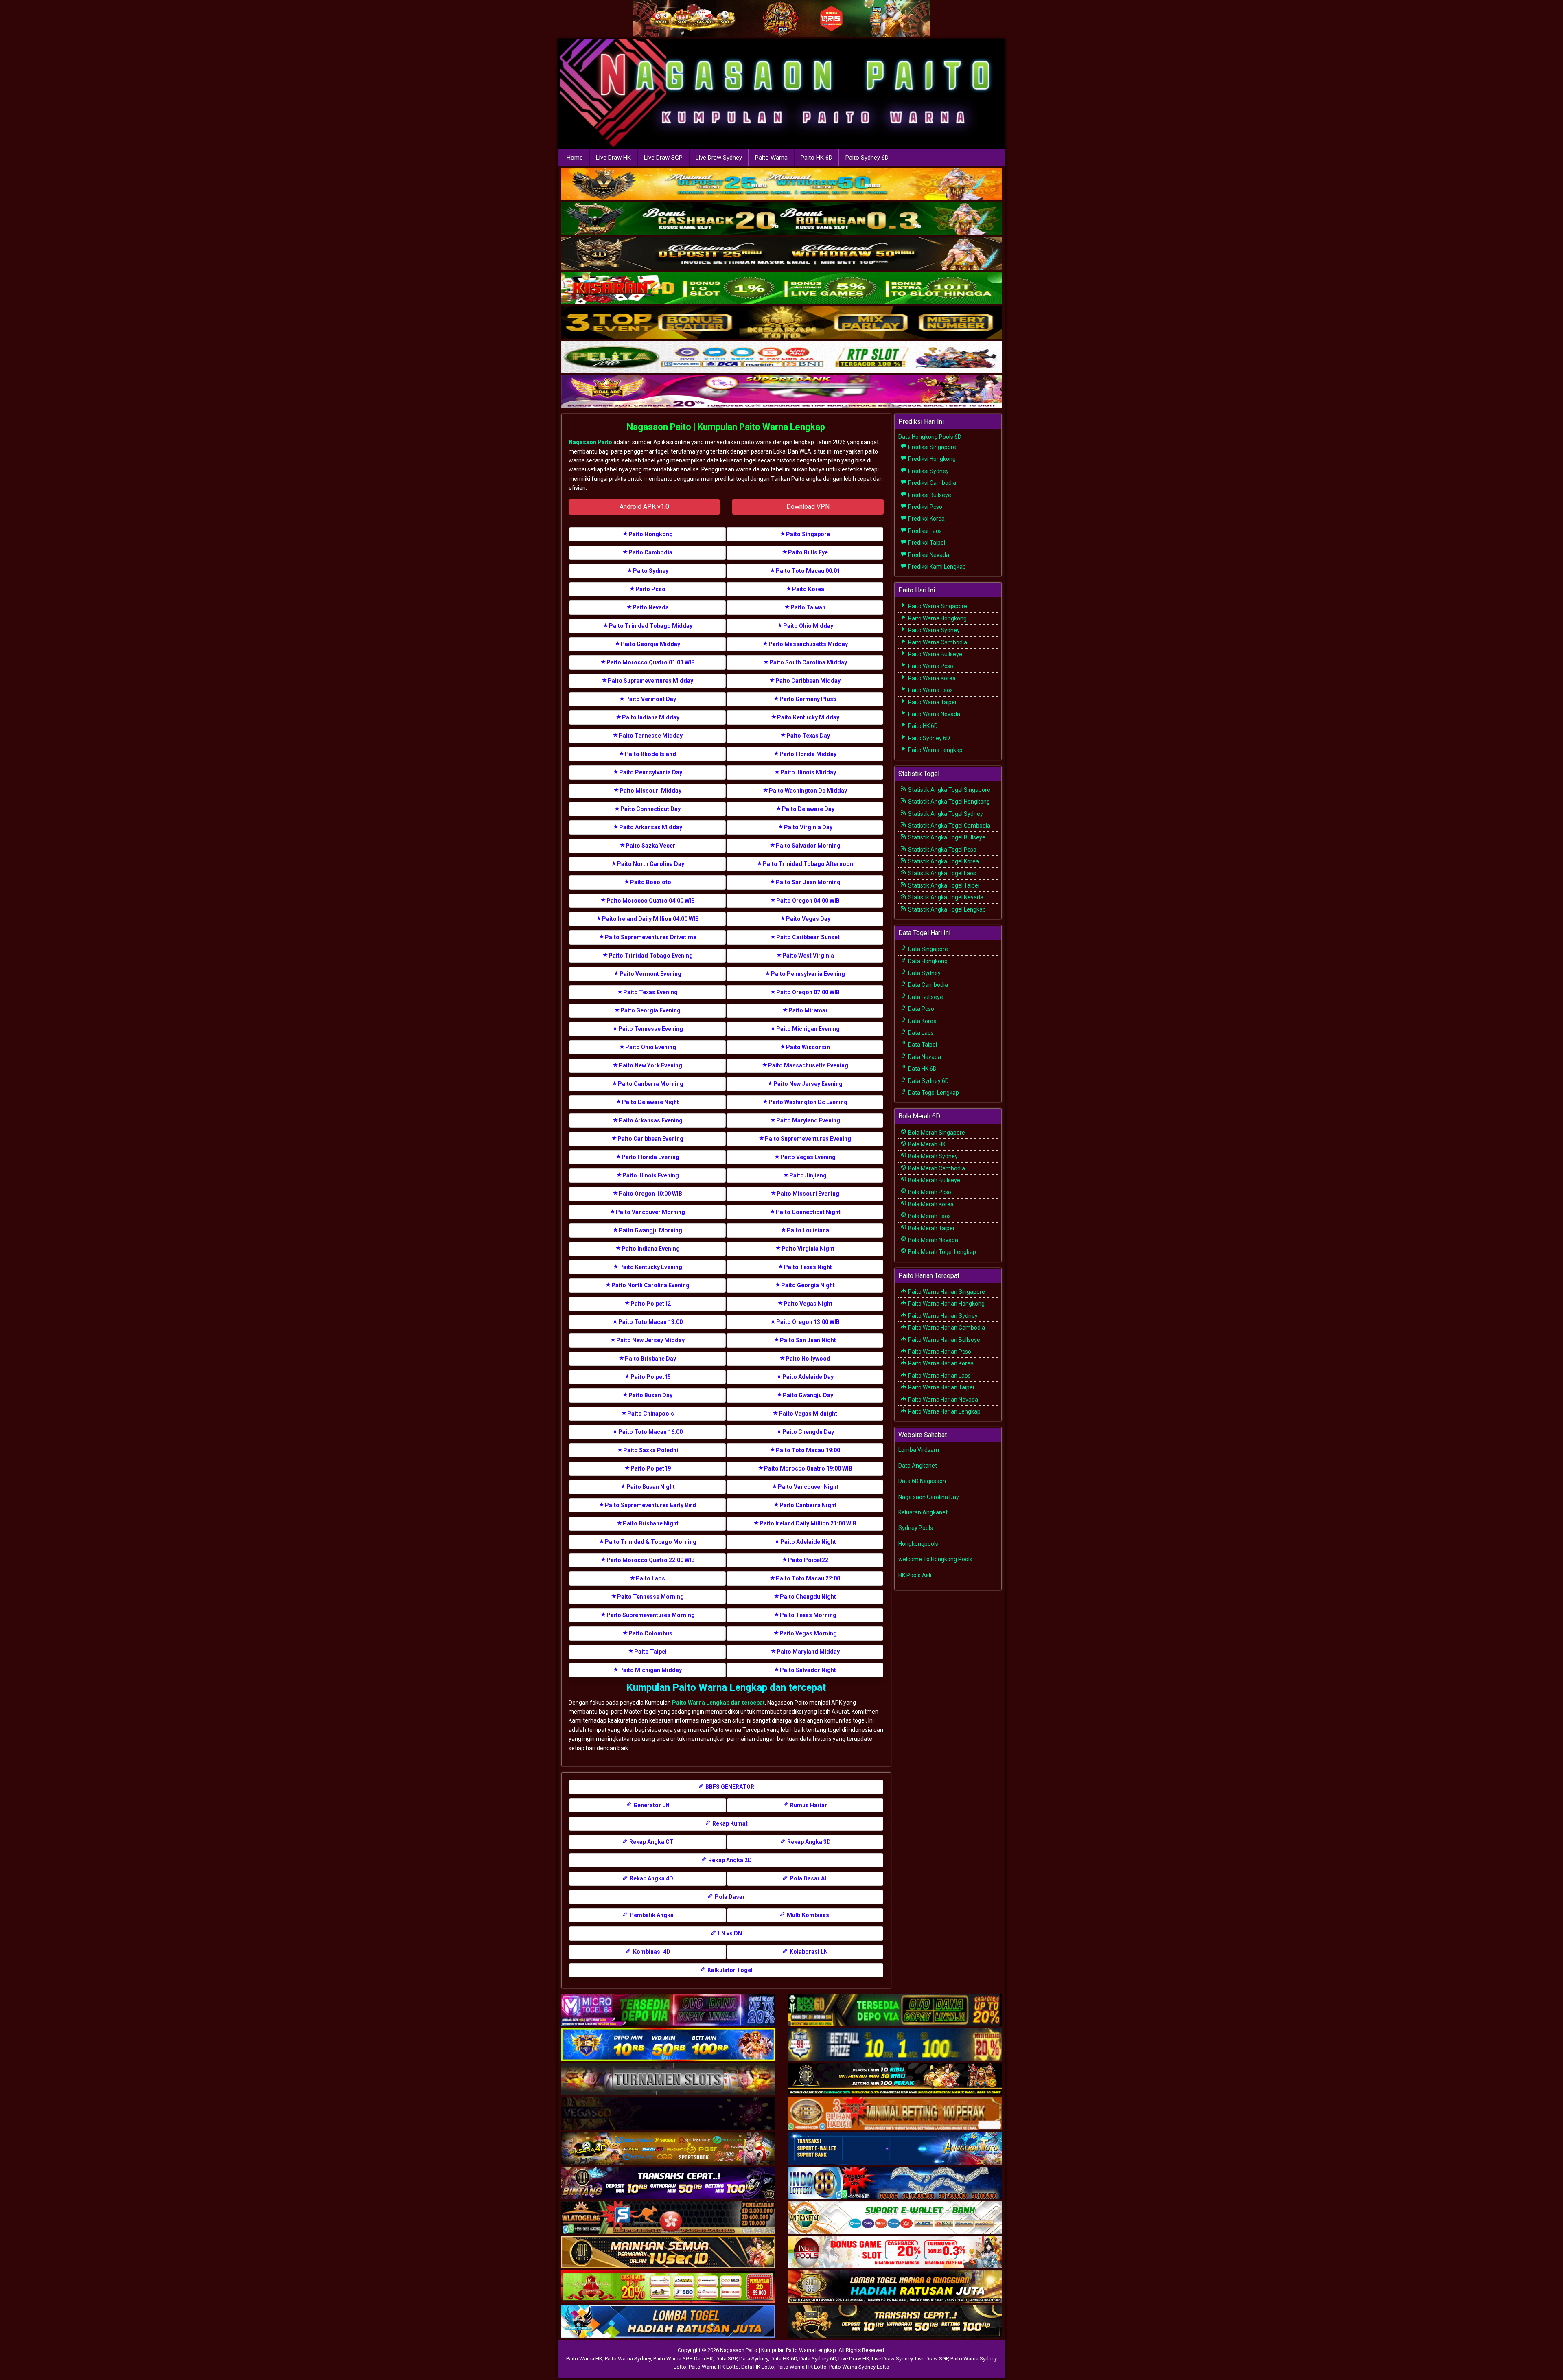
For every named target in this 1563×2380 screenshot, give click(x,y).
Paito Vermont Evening (650, 974)
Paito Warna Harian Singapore (946, 1292)
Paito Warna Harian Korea (940, 1363)
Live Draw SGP (663, 158)
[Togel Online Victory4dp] (668, 2045)
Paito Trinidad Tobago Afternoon (808, 864)
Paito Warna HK (584, 2359)
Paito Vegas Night (808, 1304)
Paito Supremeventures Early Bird (650, 1505)
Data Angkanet (918, 1466)
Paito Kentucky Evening (651, 1267)
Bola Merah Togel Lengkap (941, 1252)
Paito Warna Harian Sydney (942, 1316)
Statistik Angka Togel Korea (943, 861)
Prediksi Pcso (925, 507)
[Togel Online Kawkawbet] (668, 2080)
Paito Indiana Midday (651, 717)
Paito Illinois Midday (808, 772)
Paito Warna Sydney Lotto (859, 2367)
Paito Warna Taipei (931, 702)
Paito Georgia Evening (650, 1010)
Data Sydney (924, 973)
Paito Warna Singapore (937, 606)
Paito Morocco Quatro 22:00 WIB (651, 1560)
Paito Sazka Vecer (650, 846)
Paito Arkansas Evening (651, 1120)
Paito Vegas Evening (808, 1157)
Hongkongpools (918, 1544)
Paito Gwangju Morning (650, 1230)
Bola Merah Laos (929, 1216)
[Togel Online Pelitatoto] (781, 358)
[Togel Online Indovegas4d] (895, 2322)
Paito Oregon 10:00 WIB (650, 1194)
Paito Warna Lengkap (935, 750)
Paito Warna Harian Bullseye (943, 1340)
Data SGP (726, 2359)
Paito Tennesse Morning (650, 1597)
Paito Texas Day (808, 736)
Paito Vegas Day (808, 919)
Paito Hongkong (651, 534)
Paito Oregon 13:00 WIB (808, 1322)
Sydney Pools (916, 1528)
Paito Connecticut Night (808, 1212)
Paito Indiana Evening (651, 1249)
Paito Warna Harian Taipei (940, 1387)
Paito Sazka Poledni (651, 1450)
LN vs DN (729, 1933)
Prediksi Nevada (928, 555)
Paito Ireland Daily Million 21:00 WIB (808, 1523)
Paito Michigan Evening (808, 1029)
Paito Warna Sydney (933, 630)
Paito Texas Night (808, 1267)
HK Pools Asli (915, 1575)
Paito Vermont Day (651, 699)
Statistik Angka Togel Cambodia (949, 826)
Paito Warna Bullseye (935, 654)
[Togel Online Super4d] (781, 254)
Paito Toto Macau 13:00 (650, 1322)
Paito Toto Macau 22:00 (808, 1578)
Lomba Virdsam (919, 1450)
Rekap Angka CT (651, 1842)
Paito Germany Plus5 (808, 699)
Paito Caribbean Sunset (808, 937)
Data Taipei (922, 1045)
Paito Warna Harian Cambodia (946, 1328)
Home (575, 158)
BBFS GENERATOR (729, 1787)
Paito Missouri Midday (650, 791)
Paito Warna (771, 158)
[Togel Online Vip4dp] (895, 2080)
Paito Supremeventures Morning (651, 1615)
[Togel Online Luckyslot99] (895, 2045)
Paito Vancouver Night (808, 1487)
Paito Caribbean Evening (650, 1139)
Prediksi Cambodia (931, 483)
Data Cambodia (927, 985)
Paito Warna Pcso (930, 666)
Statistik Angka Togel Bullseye (946, 837)
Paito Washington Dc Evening (808, 1102)
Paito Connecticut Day (650, 809)
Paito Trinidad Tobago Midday (651, 626)
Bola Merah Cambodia (936, 1168)
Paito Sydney (651, 571)
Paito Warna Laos (930, 690)
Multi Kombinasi (808, 1915)
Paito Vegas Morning (808, 1633)
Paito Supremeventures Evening (808, 1139)
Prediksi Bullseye (929, 495)
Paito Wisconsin (808, 1047)
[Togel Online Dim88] (781, 219)
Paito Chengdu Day (808, 1432)
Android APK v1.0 (644, 507)
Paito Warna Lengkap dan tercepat (718, 1703)
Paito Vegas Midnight (808, 1414)
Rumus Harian (808, 1805)
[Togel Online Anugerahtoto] (895, 2149)
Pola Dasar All (808, 1878)
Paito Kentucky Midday (808, 717)
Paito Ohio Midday (808, 626)
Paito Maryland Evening (808, 1120)
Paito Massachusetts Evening (808, 1065)
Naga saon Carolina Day (929, 1497)
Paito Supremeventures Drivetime (651, 937)
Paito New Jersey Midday (650, 1340)
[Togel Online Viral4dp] (781, 392)
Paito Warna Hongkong (937, 618)
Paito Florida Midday (808, 754)
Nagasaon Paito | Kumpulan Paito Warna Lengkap (726, 427)
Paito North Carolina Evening (650, 1285)
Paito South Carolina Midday (808, 662)
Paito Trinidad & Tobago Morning (651, 1542)
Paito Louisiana (808, 1230)
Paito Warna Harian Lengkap (944, 1411)
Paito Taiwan (808, 607)
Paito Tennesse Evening (651, 1029)
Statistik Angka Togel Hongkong (948, 802)
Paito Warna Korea (931, 678)
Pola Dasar (729, 1897)
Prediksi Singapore (931, 447)
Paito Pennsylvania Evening (808, 974)
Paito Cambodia (650, 552)
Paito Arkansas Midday (651, 827)
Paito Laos (650, 1578)
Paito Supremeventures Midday (650, 681)
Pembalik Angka (651, 1915)
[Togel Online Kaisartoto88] (668, 2287)
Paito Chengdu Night (808, 1597)
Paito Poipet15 (651, 1377)
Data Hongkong (927, 961)
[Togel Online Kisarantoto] (781, 323)
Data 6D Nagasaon (922, 1481)
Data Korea (922, 1021)
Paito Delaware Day (808, 809)
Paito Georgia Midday (650, 644)
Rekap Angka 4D (651, 1878)
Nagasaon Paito (590, 442)
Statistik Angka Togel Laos (941, 873)
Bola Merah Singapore (936, 1133)
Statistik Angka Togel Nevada (945, 897)
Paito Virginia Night (808, 1249)
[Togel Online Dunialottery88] (895, 2114)
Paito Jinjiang (808, 1175)
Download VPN (808, 507)
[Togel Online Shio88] (895, 2287)
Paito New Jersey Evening (808, 1084)
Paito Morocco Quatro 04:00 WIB (651, 901)
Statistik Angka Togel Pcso (942, 850)
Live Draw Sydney (719, 158)
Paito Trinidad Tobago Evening (651, 956)
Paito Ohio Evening (651, 1047)
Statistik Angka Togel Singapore (949, 790)
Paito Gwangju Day (808, 1395)
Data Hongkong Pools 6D (930, 437)
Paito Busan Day (650, 1395)
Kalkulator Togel (729, 1970)
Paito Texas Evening (650, 992)
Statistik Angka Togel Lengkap (946, 909)
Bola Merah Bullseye (934, 1180)
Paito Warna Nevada (934, 714)
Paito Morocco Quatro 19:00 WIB (808, 1468)
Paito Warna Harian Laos (939, 1376)
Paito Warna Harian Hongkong (946, 1304)
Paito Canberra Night (808, 1505)
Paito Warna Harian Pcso (939, 1352)
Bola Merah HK (926, 1144)
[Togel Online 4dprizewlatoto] (668, 2253)
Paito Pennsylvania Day (651, 772)
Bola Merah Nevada (933, 1240)
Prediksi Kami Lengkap (936, 567)
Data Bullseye (925, 997)
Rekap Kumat (729, 1823)
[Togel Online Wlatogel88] (668, 2218)
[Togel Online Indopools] (895, 2253)
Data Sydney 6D (928, 1081)
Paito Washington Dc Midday (808, 791)
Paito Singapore (808, 534)
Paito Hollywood (808, 1359)
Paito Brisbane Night (651, 1523)
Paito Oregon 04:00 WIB (808, 901)
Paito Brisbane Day (650, 1359)
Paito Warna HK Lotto (714, 2367)
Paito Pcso (650, 589)
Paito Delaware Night (650, 1102)
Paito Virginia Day (808, 827)
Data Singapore (927, 949)
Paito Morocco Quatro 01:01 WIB (651, 662)
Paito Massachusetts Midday (808, 644)
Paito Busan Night (651, 1487)
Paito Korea (808, 589)
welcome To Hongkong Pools (935, 1559)
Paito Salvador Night (808, 1670)
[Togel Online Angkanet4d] (895, 2218)
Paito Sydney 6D (867, 158)
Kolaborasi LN (808, 1952)
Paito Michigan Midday (650, 1670)
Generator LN (651, 1805)
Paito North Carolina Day (651, 864)
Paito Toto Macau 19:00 (808, 1450)
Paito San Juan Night (808, 1340)
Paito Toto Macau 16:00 (650, 1432)
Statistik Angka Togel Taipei (943, 885)
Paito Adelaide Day (808, 1377)
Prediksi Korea (926, 519)
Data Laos (920, 1033)
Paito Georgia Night (808, 1285)
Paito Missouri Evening (808, 1194)
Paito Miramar (808, 1010)
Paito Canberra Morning (651, 1084)
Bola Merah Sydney (932, 1156)
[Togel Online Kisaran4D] (781, 289)
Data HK (704, 2359)
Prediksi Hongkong (931, 459)
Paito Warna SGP (672, 2359)
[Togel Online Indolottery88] (895, 2183)
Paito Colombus (650, 1633)
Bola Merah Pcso (929, 1192)
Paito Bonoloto (651, 882)
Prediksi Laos (924, 531)
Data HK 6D (922, 1069)
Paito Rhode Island (650, 754)
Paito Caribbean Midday (808, 681)
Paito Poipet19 (651, 1468)
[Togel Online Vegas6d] (668, 2114)
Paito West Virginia (808, 956)
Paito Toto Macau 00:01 (808, 571)
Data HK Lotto (758, 2367)
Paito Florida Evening (650, 1157)
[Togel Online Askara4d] (668, 2149)
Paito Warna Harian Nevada (942, 1400)
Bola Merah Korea (930, 1204)
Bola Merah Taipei (930, 1228)
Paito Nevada (651, 607)
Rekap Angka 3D (808, 1842)
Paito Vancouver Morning (650, 1212)
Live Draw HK (613, 158)
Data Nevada (924, 1057)
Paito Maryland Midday (808, 1652)
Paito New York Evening (650, 1065)
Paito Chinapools (651, 1414)
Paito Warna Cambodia (937, 642)
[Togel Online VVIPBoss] (781, 185)
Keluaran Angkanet (923, 1512)
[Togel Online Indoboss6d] (895, 2010)
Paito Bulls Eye (808, 552)
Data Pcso (921, 1009)
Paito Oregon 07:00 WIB (808, 992)
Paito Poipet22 (808, 1560)
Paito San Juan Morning (808, 882)
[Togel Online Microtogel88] (668, 2010)
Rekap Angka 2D (729, 1860)
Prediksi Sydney (928, 471)
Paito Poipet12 (651, 1304)
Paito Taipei (650, 1652)
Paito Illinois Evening (651, 1175)
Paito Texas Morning (808, 1615)
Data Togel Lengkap (933, 1093)
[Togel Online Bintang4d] (668, 2183)
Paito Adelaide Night (808, 1542)
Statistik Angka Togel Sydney (945, 814)
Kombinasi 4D (651, 1952)
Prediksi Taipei (926, 543)
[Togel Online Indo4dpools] (668, 2322)
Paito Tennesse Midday (651, 736)
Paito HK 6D (817, 158)
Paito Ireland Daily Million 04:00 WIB (650, 919)
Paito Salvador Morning (808, 846)
